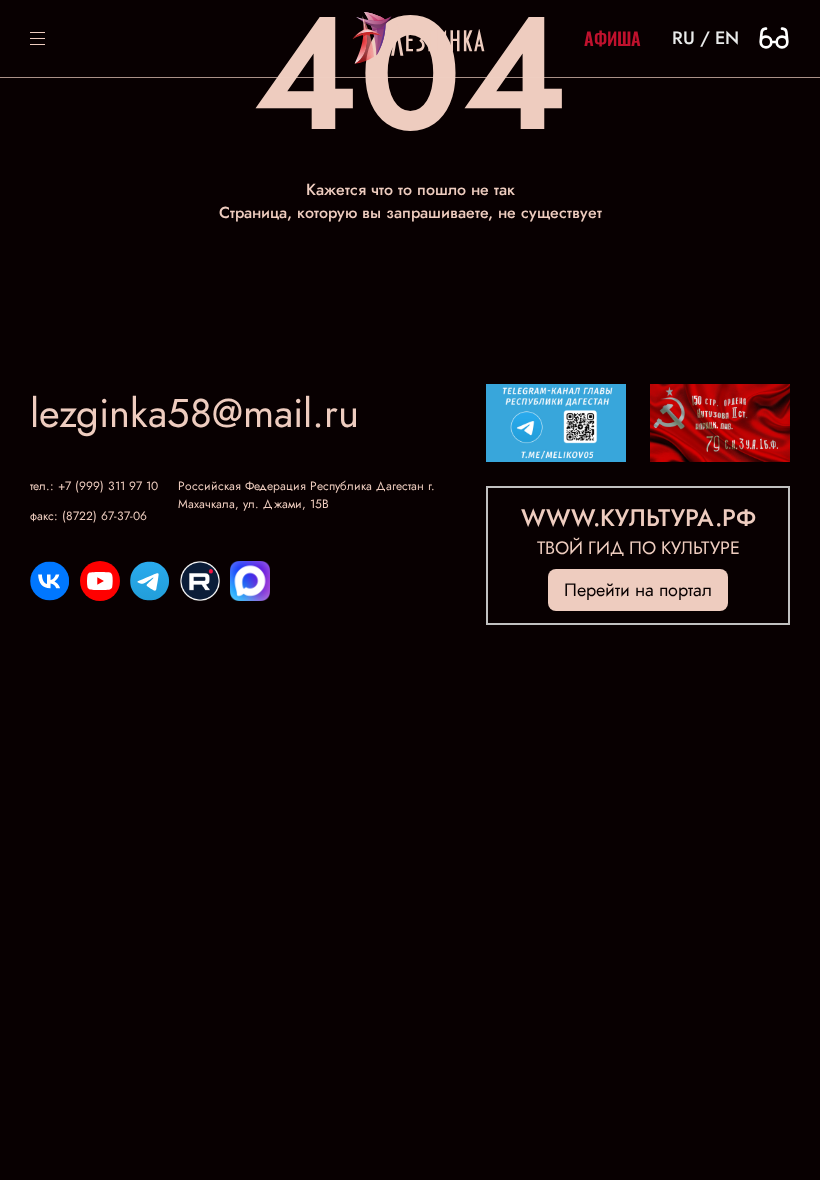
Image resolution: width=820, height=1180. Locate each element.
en (727, 38)
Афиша (612, 38)
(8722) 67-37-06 (104, 516)
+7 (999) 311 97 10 (108, 486)
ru (683, 38)
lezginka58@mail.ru (194, 413)
